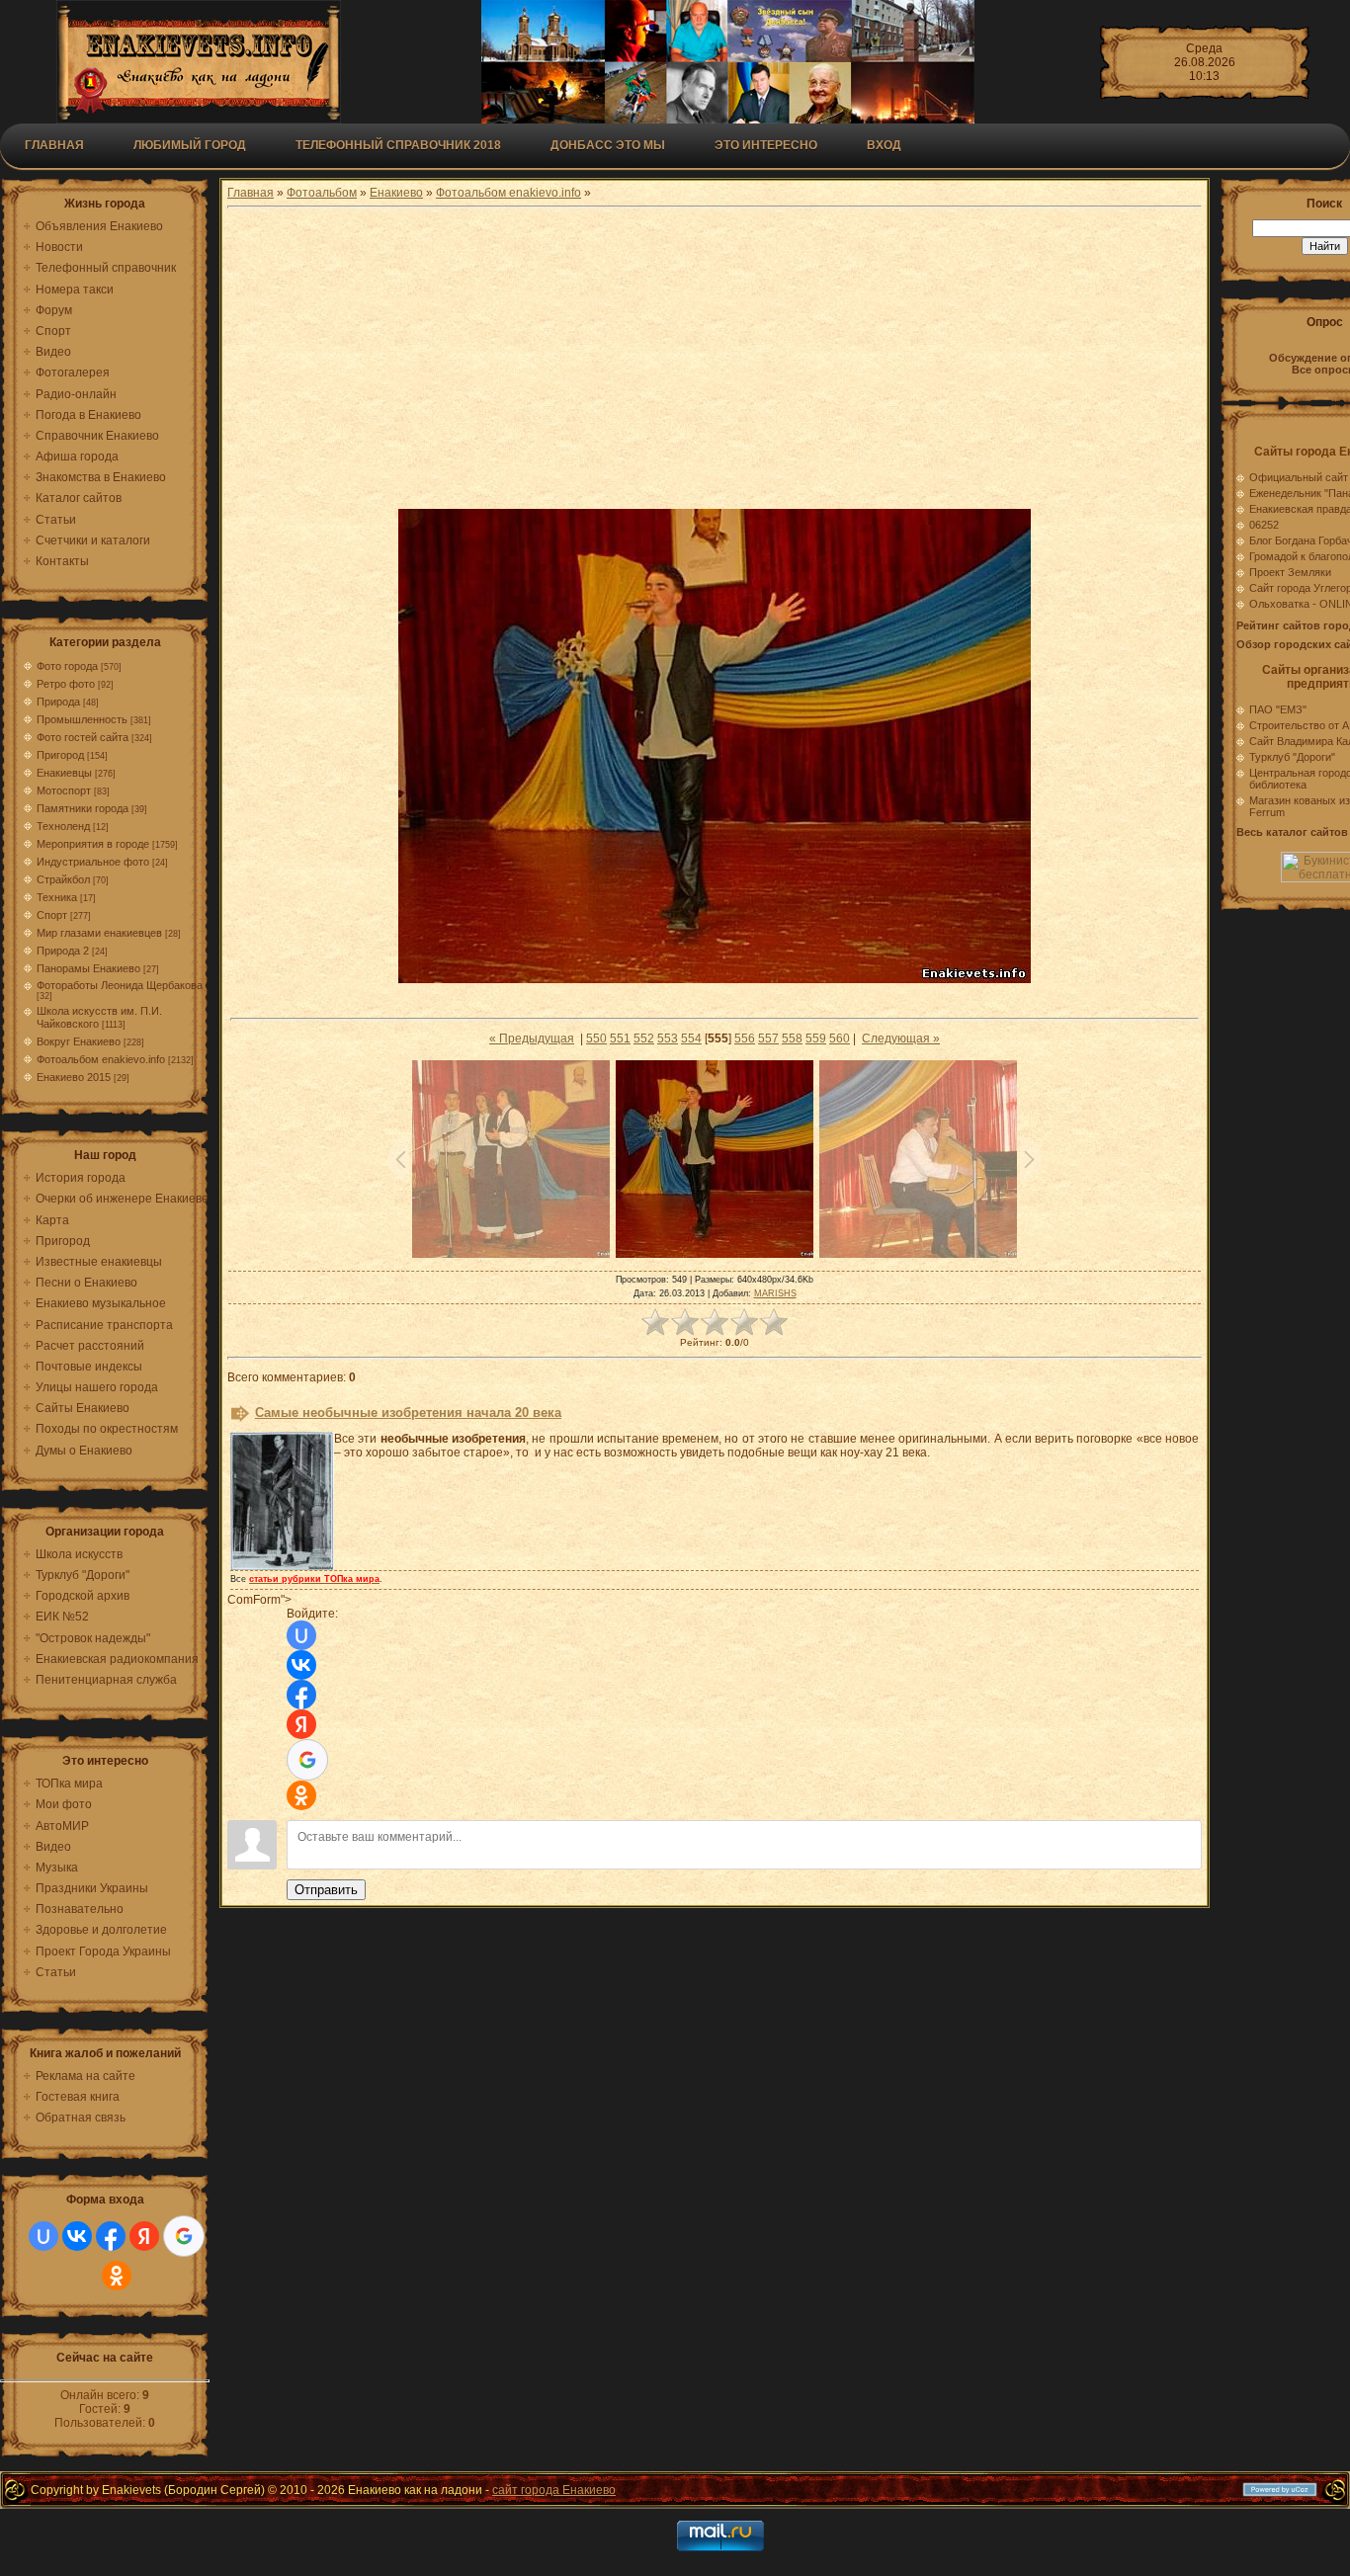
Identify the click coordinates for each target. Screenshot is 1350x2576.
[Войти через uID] (43, 2236)
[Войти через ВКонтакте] (77, 2236)
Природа (58, 702)
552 (644, 1039)
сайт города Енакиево (554, 2490)
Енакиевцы (64, 773)
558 (792, 1039)
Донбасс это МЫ (608, 145)
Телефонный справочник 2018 (398, 145)
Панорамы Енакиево (88, 968)
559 (816, 1039)
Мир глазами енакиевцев (99, 933)
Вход (884, 145)
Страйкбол (63, 879)
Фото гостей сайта (83, 737)
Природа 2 (63, 951)
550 (596, 1039)
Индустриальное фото (93, 862)
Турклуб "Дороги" (1292, 757)
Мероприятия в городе (93, 844)
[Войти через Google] (184, 2236)
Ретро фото (66, 684)
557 (768, 1039)
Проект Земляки (1290, 572)
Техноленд (63, 826)
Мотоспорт (64, 790)
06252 (1264, 525)
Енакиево (396, 193)
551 (620, 1039)
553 (668, 1039)
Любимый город (190, 145)
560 (840, 1039)
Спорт (52, 915)
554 (691, 1039)
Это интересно (766, 145)
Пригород (60, 755)
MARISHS (775, 1293)
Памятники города (83, 808)
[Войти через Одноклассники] (117, 2276)
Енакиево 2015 (74, 1077)
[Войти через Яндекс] (144, 2236)
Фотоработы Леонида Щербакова (120, 985)
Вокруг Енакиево (79, 1041)
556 (745, 1039)
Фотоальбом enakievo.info (101, 1059)
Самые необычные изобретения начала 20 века (408, 1413)
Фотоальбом (322, 193)
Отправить (326, 1890)
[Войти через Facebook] (111, 2236)
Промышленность (82, 719)
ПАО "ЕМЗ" (1278, 709)
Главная (54, 145)
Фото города (67, 666)
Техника (57, 897)
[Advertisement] (715, 361)
